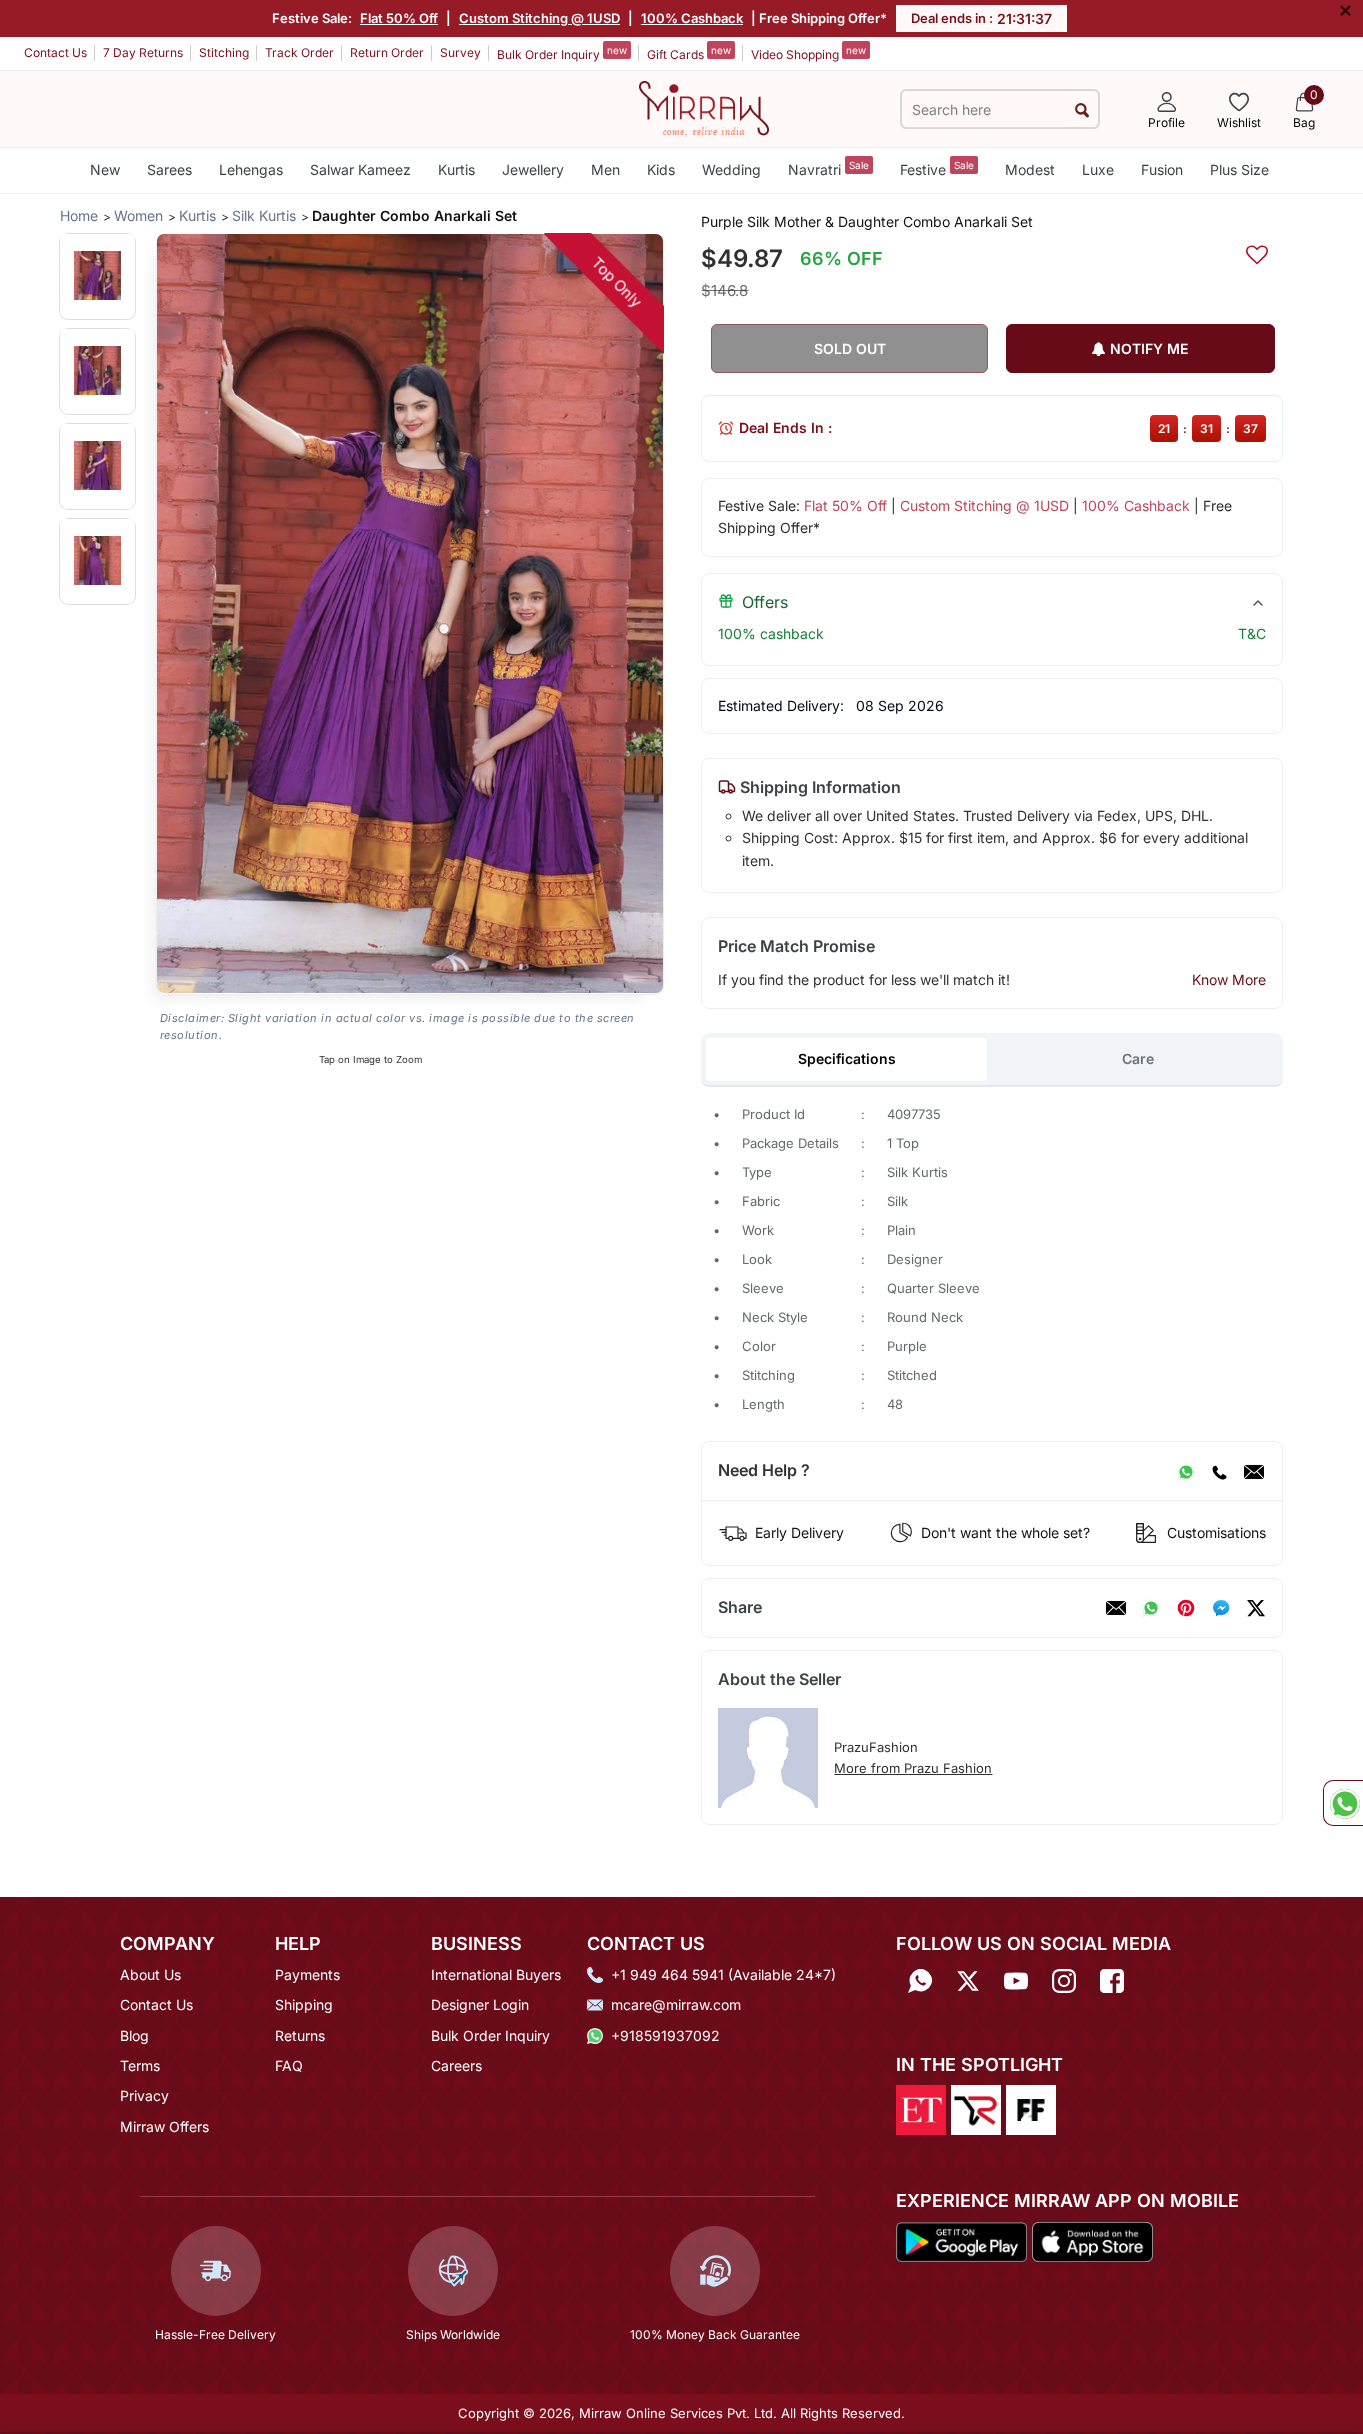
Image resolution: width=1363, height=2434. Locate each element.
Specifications (847, 1058)
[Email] (1254, 1471)
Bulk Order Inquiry (562, 53)
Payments (307, 1974)
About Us (150, 1974)
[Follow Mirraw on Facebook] (1112, 1981)
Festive (937, 168)
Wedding (731, 169)
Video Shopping (808, 53)
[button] (97, 275)
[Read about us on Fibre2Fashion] (1031, 2109)
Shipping (304, 2004)
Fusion (1162, 169)
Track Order (299, 52)
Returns (300, 2035)
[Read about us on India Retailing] (976, 2109)
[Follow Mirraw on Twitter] (968, 1981)
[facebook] (1221, 1608)
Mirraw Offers (164, 2126)
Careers (456, 2065)
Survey (460, 52)
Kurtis (456, 169)
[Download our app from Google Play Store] (962, 2240)
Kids (661, 169)
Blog (134, 2035)
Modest (1030, 169)
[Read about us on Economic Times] (921, 2109)
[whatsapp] (1151, 1608)
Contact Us (55, 52)
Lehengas (251, 169)
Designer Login (480, 2004)
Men (605, 169)
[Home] (704, 107)
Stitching (224, 52)
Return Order (387, 52)
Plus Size (1239, 169)
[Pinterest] (1186, 1608)
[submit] (1081, 109)
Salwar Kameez (360, 169)
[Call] (1219, 1471)
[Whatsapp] (920, 1981)
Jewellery (533, 169)
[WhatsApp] (1186, 1471)
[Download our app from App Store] (1092, 2240)
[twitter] (1256, 1608)
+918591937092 (665, 2035)
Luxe (1098, 169)
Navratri (828, 168)
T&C (1252, 633)
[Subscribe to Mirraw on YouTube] (1016, 1981)
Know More (1229, 979)
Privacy (144, 2095)
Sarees (169, 169)
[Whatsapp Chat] (1343, 1803)
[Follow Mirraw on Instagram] (1064, 1981)
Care (1138, 1058)
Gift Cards (689, 53)
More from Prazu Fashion (913, 1768)
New (105, 169)
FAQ (289, 2065)
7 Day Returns (143, 52)
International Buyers (496, 1974)
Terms (140, 2065)
